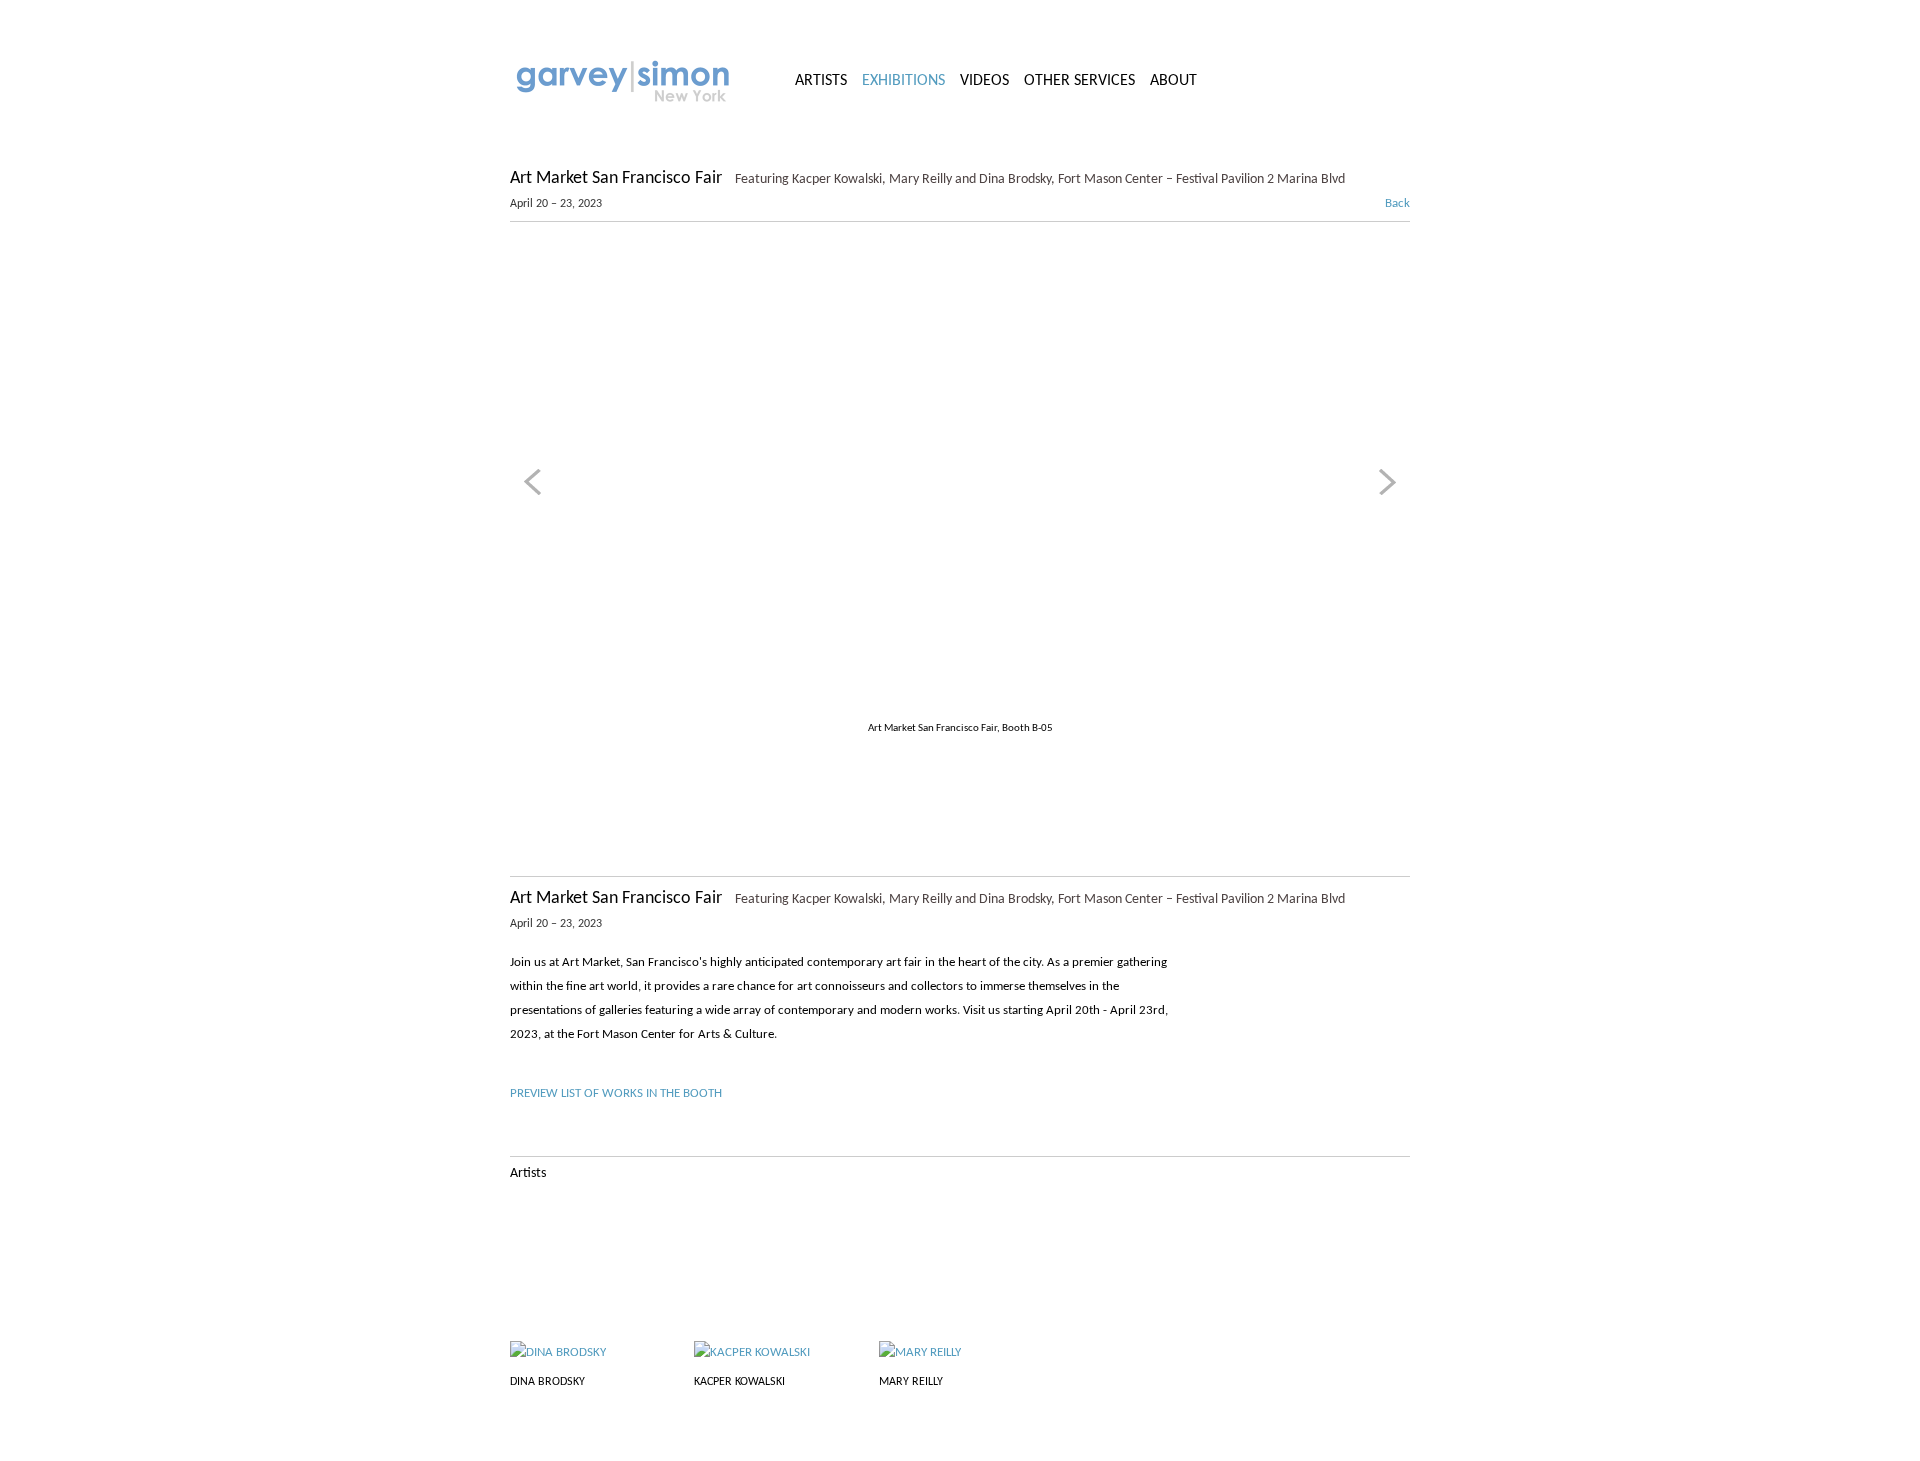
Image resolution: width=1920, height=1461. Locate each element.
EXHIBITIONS (903, 81)
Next (1384, 482)
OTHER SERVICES (1079, 81)
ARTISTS (821, 81)
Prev (536, 482)
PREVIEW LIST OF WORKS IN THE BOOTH (616, 1093)
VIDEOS (984, 81)
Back (1387, 203)
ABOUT (1173, 81)
